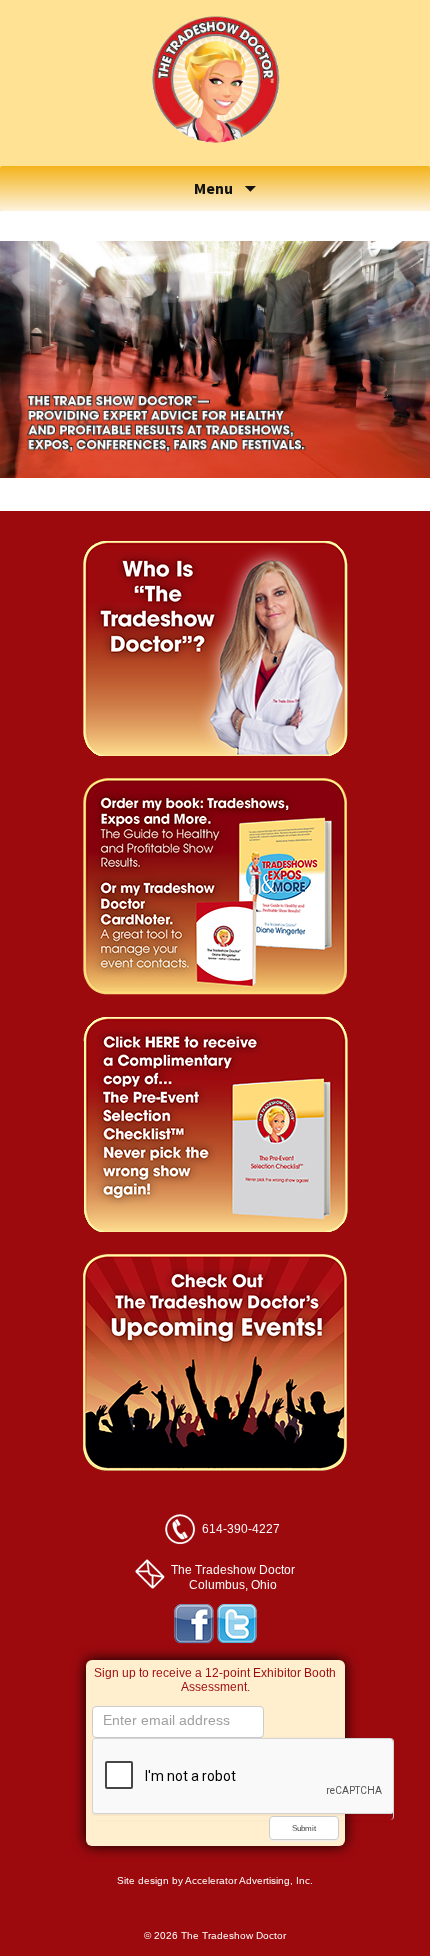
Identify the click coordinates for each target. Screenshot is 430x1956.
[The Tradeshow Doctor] (215, 153)
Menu (215, 188)
